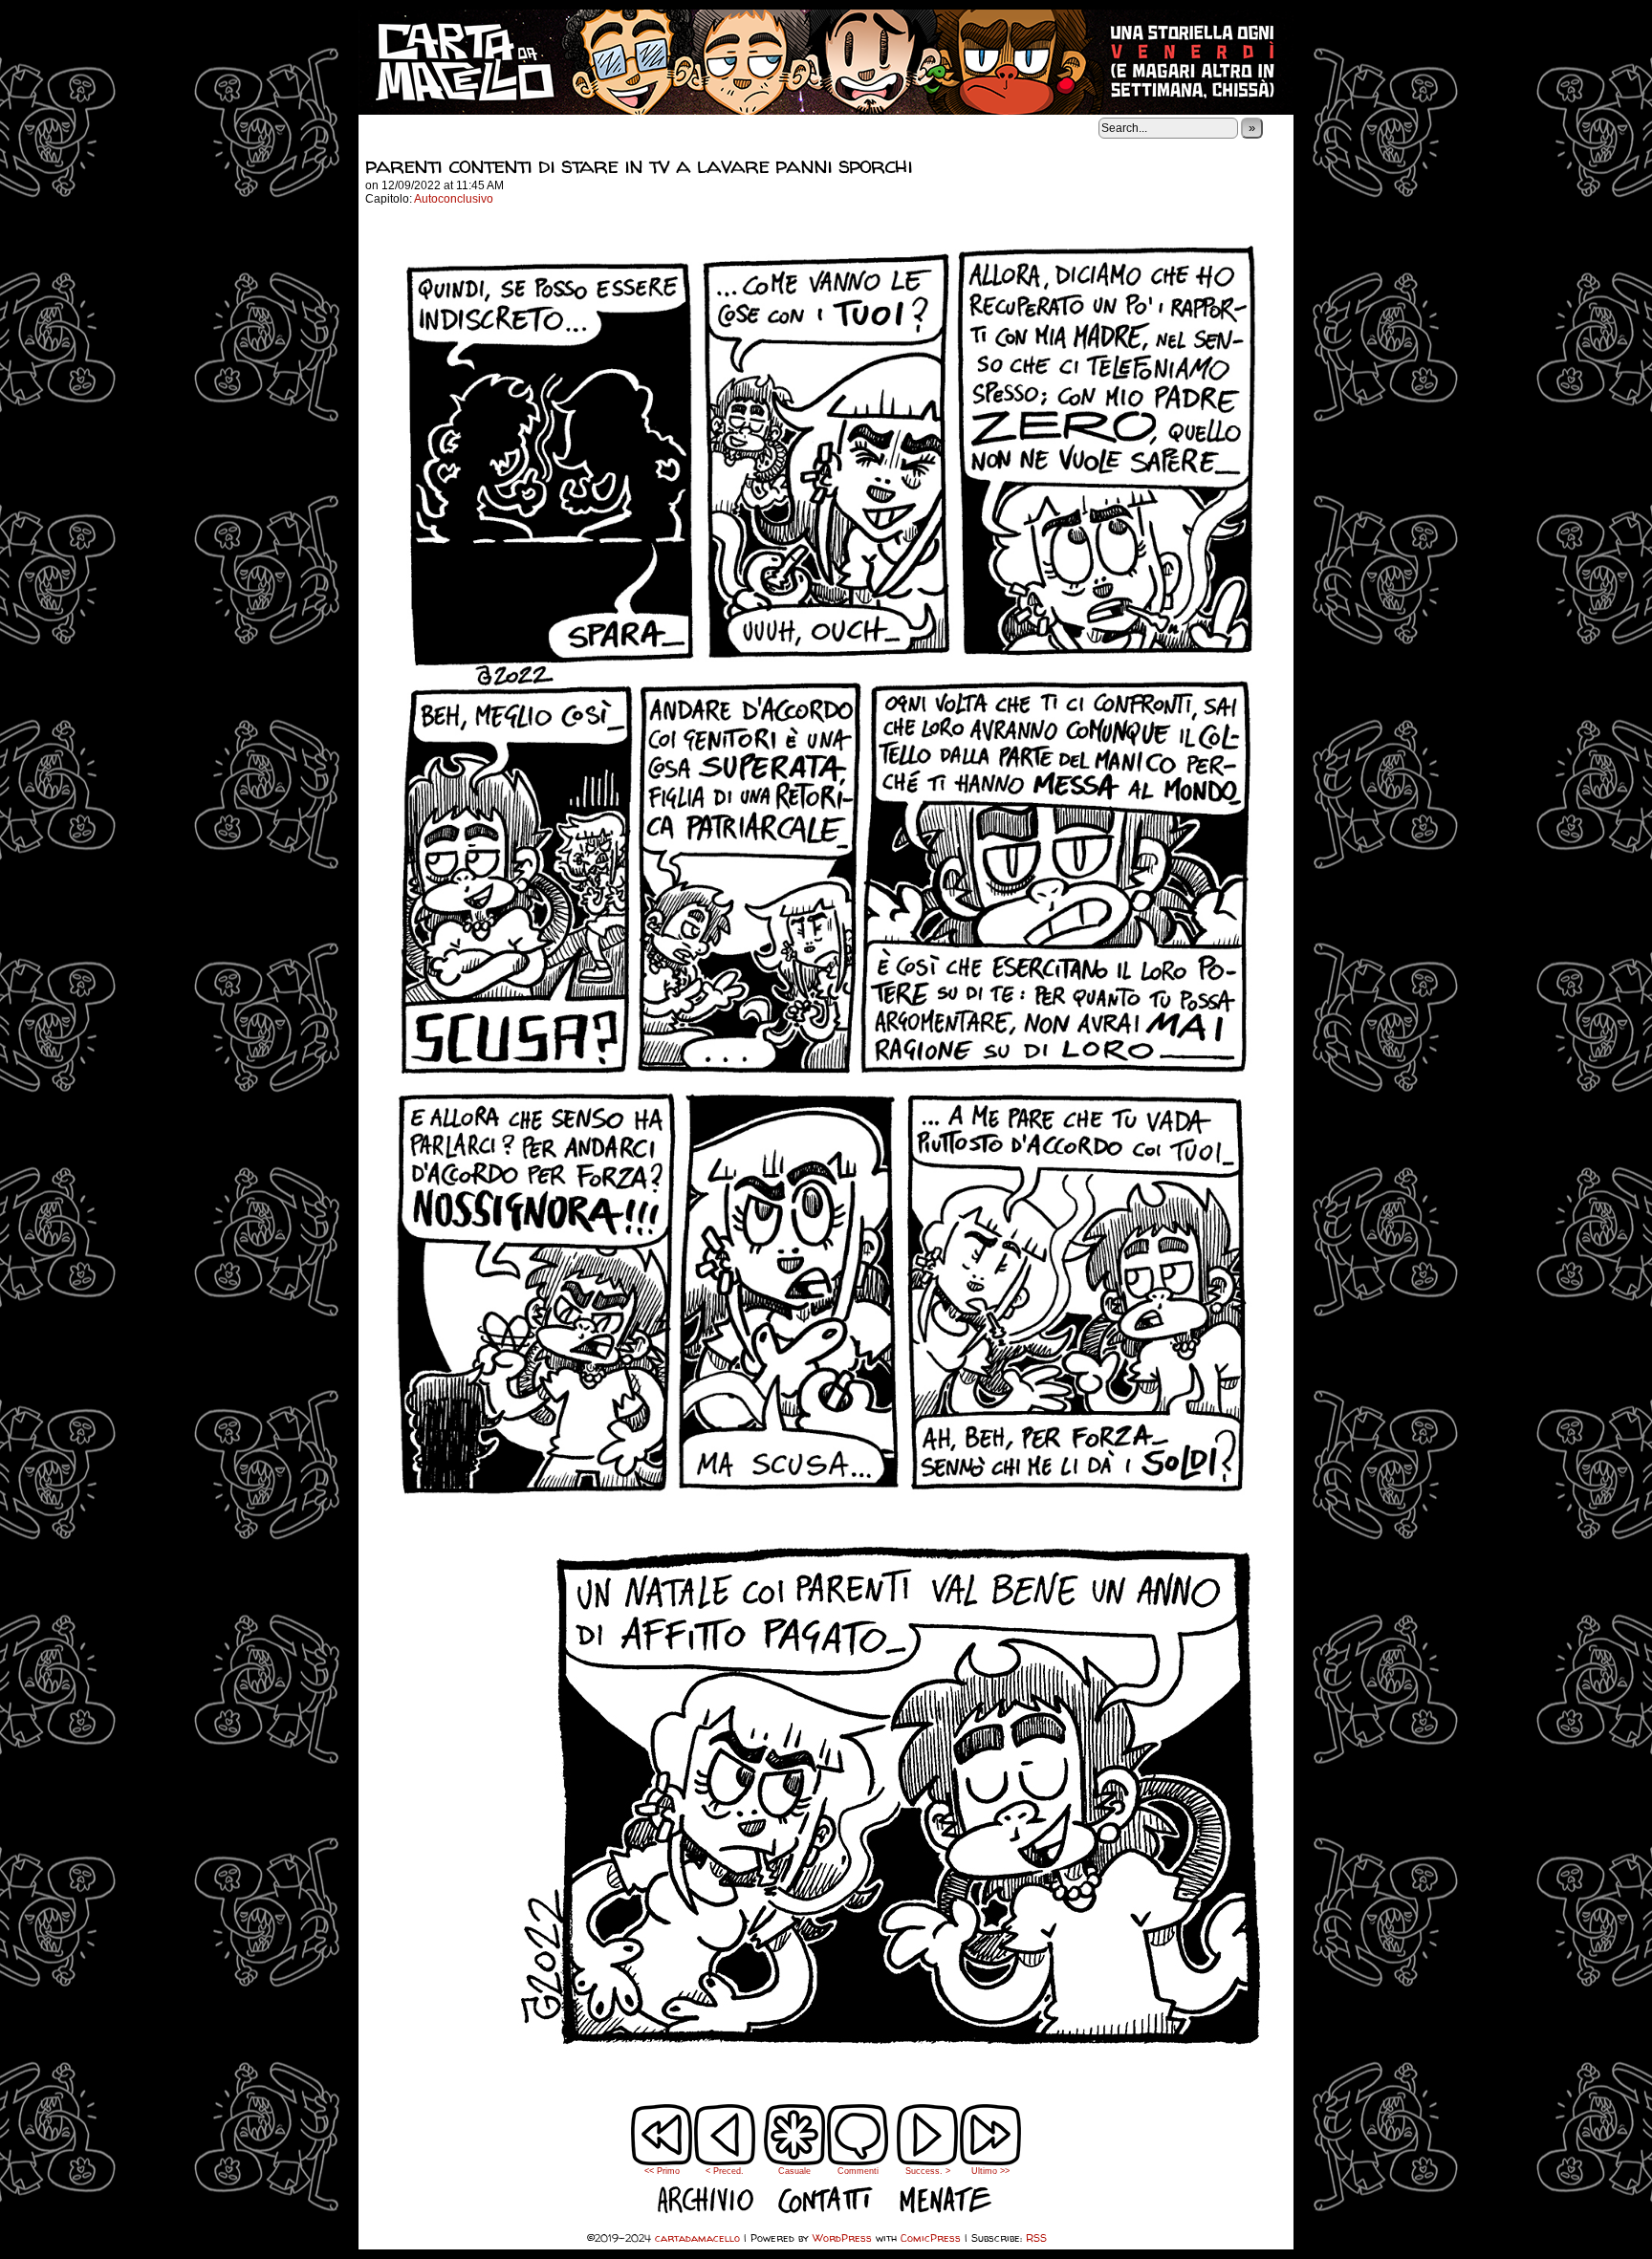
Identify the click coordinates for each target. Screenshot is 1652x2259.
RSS (1036, 2237)
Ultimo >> (990, 2171)
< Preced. (725, 2171)
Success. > (928, 2171)
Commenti (858, 2148)
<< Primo (662, 2171)
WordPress (842, 2237)
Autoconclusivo (454, 199)
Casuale (794, 2171)
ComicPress (931, 2237)
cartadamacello (826, 62)
